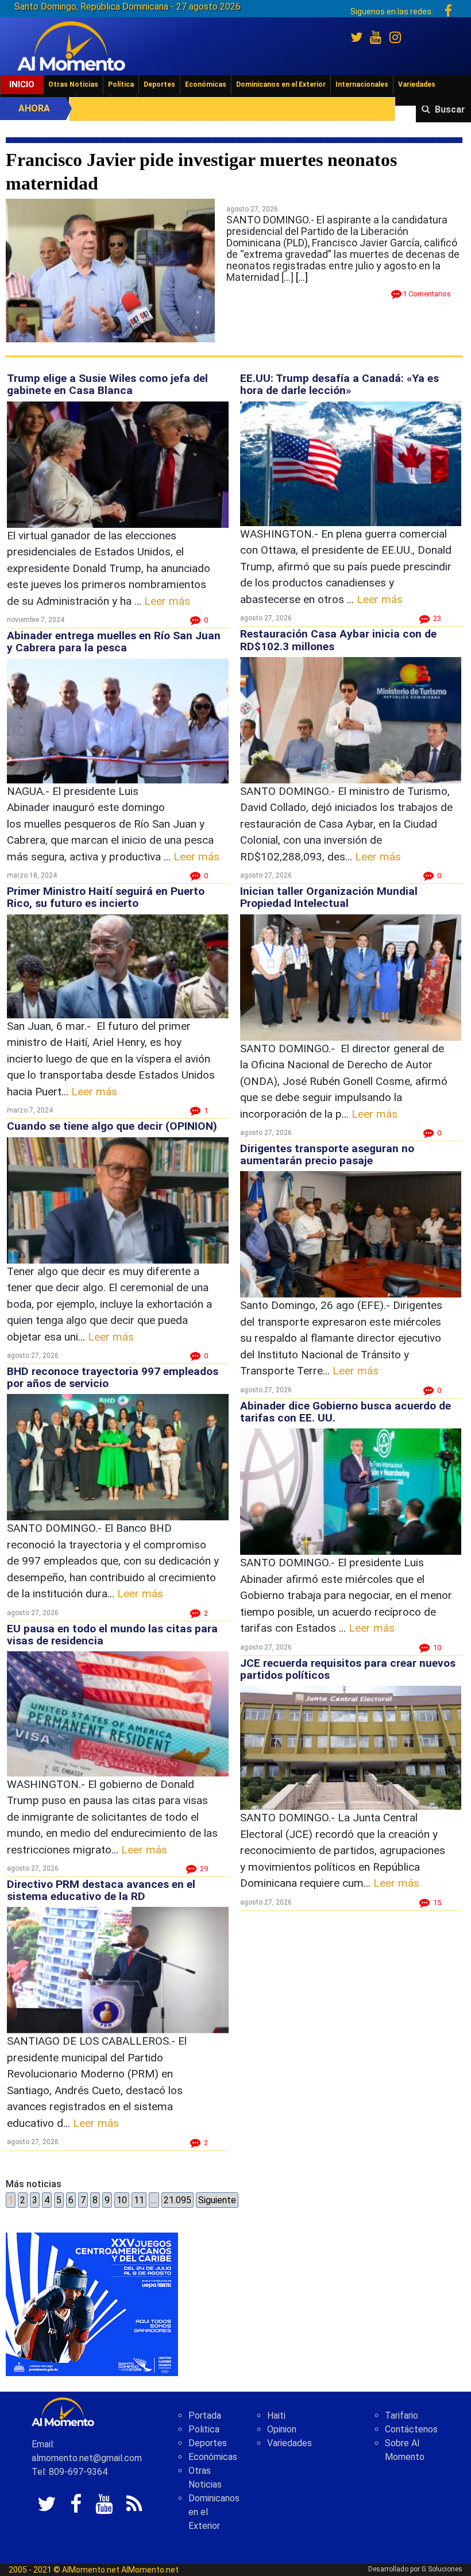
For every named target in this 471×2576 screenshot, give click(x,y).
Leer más (167, 601)
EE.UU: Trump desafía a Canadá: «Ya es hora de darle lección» (339, 384)
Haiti (276, 2415)
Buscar (450, 109)
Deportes (159, 84)
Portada (205, 2415)
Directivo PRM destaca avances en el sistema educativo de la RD (101, 1890)
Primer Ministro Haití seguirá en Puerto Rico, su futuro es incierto (106, 897)
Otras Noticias (73, 84)
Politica (204, 2429)
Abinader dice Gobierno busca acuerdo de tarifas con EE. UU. (345, 1412)
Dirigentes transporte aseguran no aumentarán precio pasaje (327, 1154)
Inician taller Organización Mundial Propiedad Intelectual (329, 897)
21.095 (177, 2200)
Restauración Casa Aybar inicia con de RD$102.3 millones (338, 640)
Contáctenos (411, 2429)
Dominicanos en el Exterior (281, 84)
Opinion (282, 2429)
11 (139, 2200)
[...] (302, 277)
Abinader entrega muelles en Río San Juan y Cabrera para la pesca (114, 642)
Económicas (206, 84)
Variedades (417, 84)
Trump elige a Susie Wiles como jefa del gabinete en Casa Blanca (107, 384)
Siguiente (217, 2200)
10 (122, 2200)
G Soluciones (442, 2569)
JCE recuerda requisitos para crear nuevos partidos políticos (348, 1669)
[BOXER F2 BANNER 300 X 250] (92, 2303)
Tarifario (401, 2415)
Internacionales (362, 84)
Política (121, 84)
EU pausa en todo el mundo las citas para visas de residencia (112, 1635)
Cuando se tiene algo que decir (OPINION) (112, 1126)
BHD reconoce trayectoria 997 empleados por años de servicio (113, 1377)
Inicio (22, 84)
